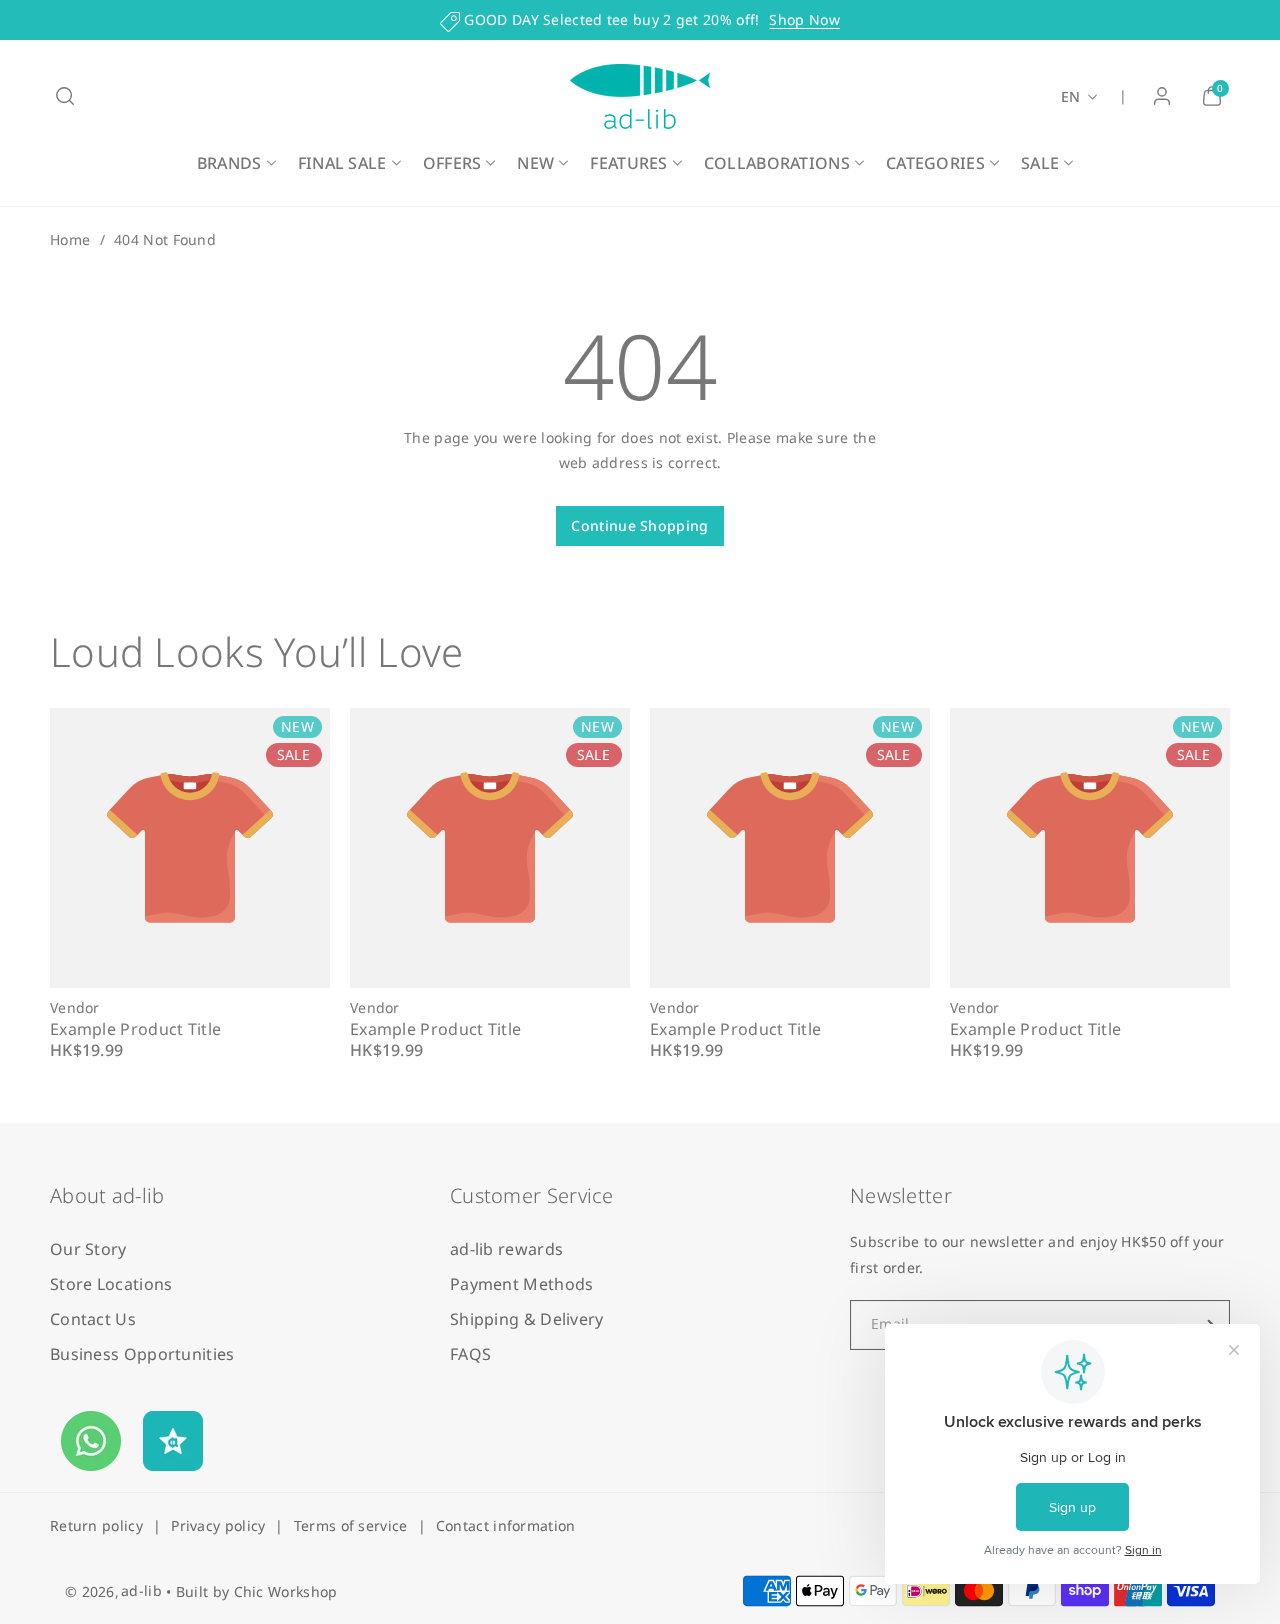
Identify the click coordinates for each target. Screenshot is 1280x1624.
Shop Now (804, 19)
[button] (65, 96)
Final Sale (342, 163)
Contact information (506, 1525)
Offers (452, 163)
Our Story (88, 1249)
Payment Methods (522, 1284)
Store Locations (111, 1284)
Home (70, 239)
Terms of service (351, 1525)
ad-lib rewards (506, 1249)
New (535, 163)
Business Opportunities (142, 1354)
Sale (1040, 163)
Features (628, 163)
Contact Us (93, 1319)
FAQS (470, 1354)
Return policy (96, 1525)
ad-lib (141, 1590)
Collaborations (777, 163)
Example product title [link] (135, 1028)
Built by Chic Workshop (257, 1591)
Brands (229, 163)
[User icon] (1162, 96)
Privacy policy (218, 1525)
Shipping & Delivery (527, 1319)
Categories (935, 163)
